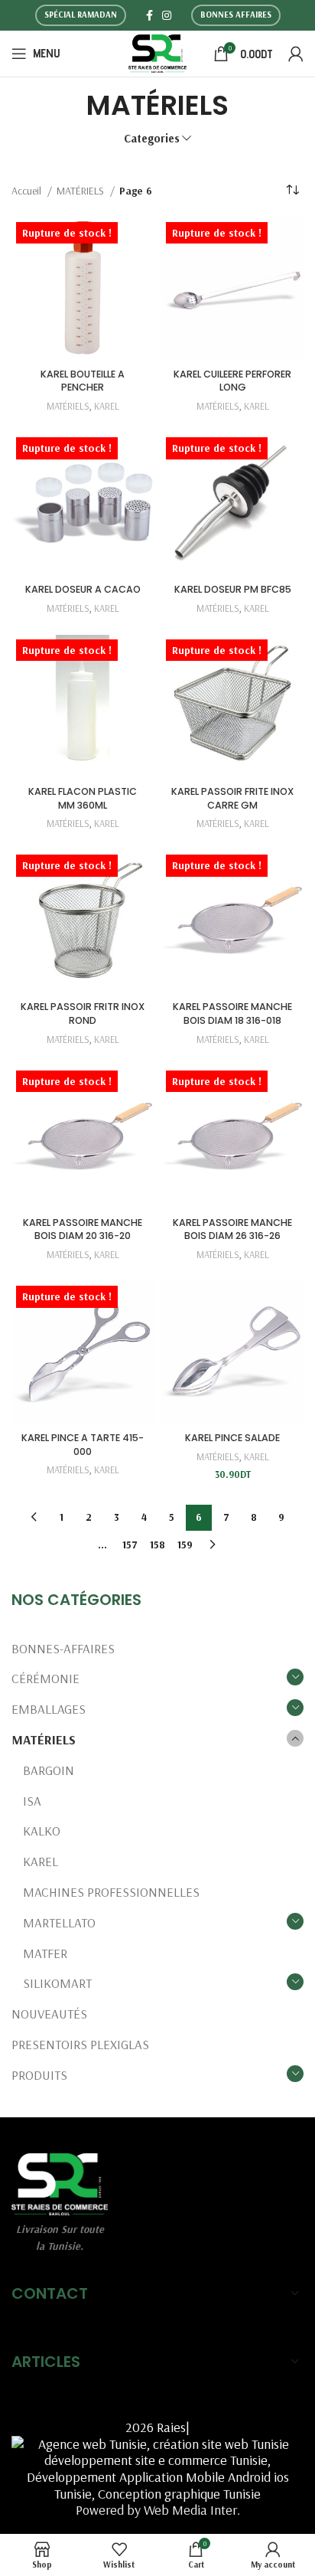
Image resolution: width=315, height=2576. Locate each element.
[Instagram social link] (167, 15)
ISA (32, 1801)
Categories (152, 138)
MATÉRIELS (44, 1739)
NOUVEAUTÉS (49, 2014)
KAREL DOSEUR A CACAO (83, 589)
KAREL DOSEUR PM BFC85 (233, 589)
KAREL (41, 1861)
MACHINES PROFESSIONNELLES (111, 1892)
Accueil (28, 191)
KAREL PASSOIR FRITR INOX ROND (83, 1013)
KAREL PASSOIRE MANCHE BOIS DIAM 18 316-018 (232, 1013)
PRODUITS (39, 2075)
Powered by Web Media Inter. (158, 2510)
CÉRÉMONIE (45, 1678)
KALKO (42, 1831)
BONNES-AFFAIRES (63, 1648)
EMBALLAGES (49, 1709)
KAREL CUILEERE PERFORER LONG (232, 381)
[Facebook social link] (149, 15)
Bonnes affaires (236, 15)
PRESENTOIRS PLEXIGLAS (80, 2044)
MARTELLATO (59, 1922)
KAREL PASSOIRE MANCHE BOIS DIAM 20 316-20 (83, 1229)
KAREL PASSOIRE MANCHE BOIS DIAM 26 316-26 (232, 1229)
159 (185, 1545)
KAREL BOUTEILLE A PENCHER (83, 381)
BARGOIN (49, 1770)
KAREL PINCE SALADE (232, 1438)
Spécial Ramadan (81, 15)
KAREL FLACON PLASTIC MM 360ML (83, 798)
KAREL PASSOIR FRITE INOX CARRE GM (232, 798)
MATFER (45, 1953)
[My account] (296, 54)
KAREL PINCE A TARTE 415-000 (83, 1445)
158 (157, 1545)
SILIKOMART (57, 1983)
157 (130, 1545)
